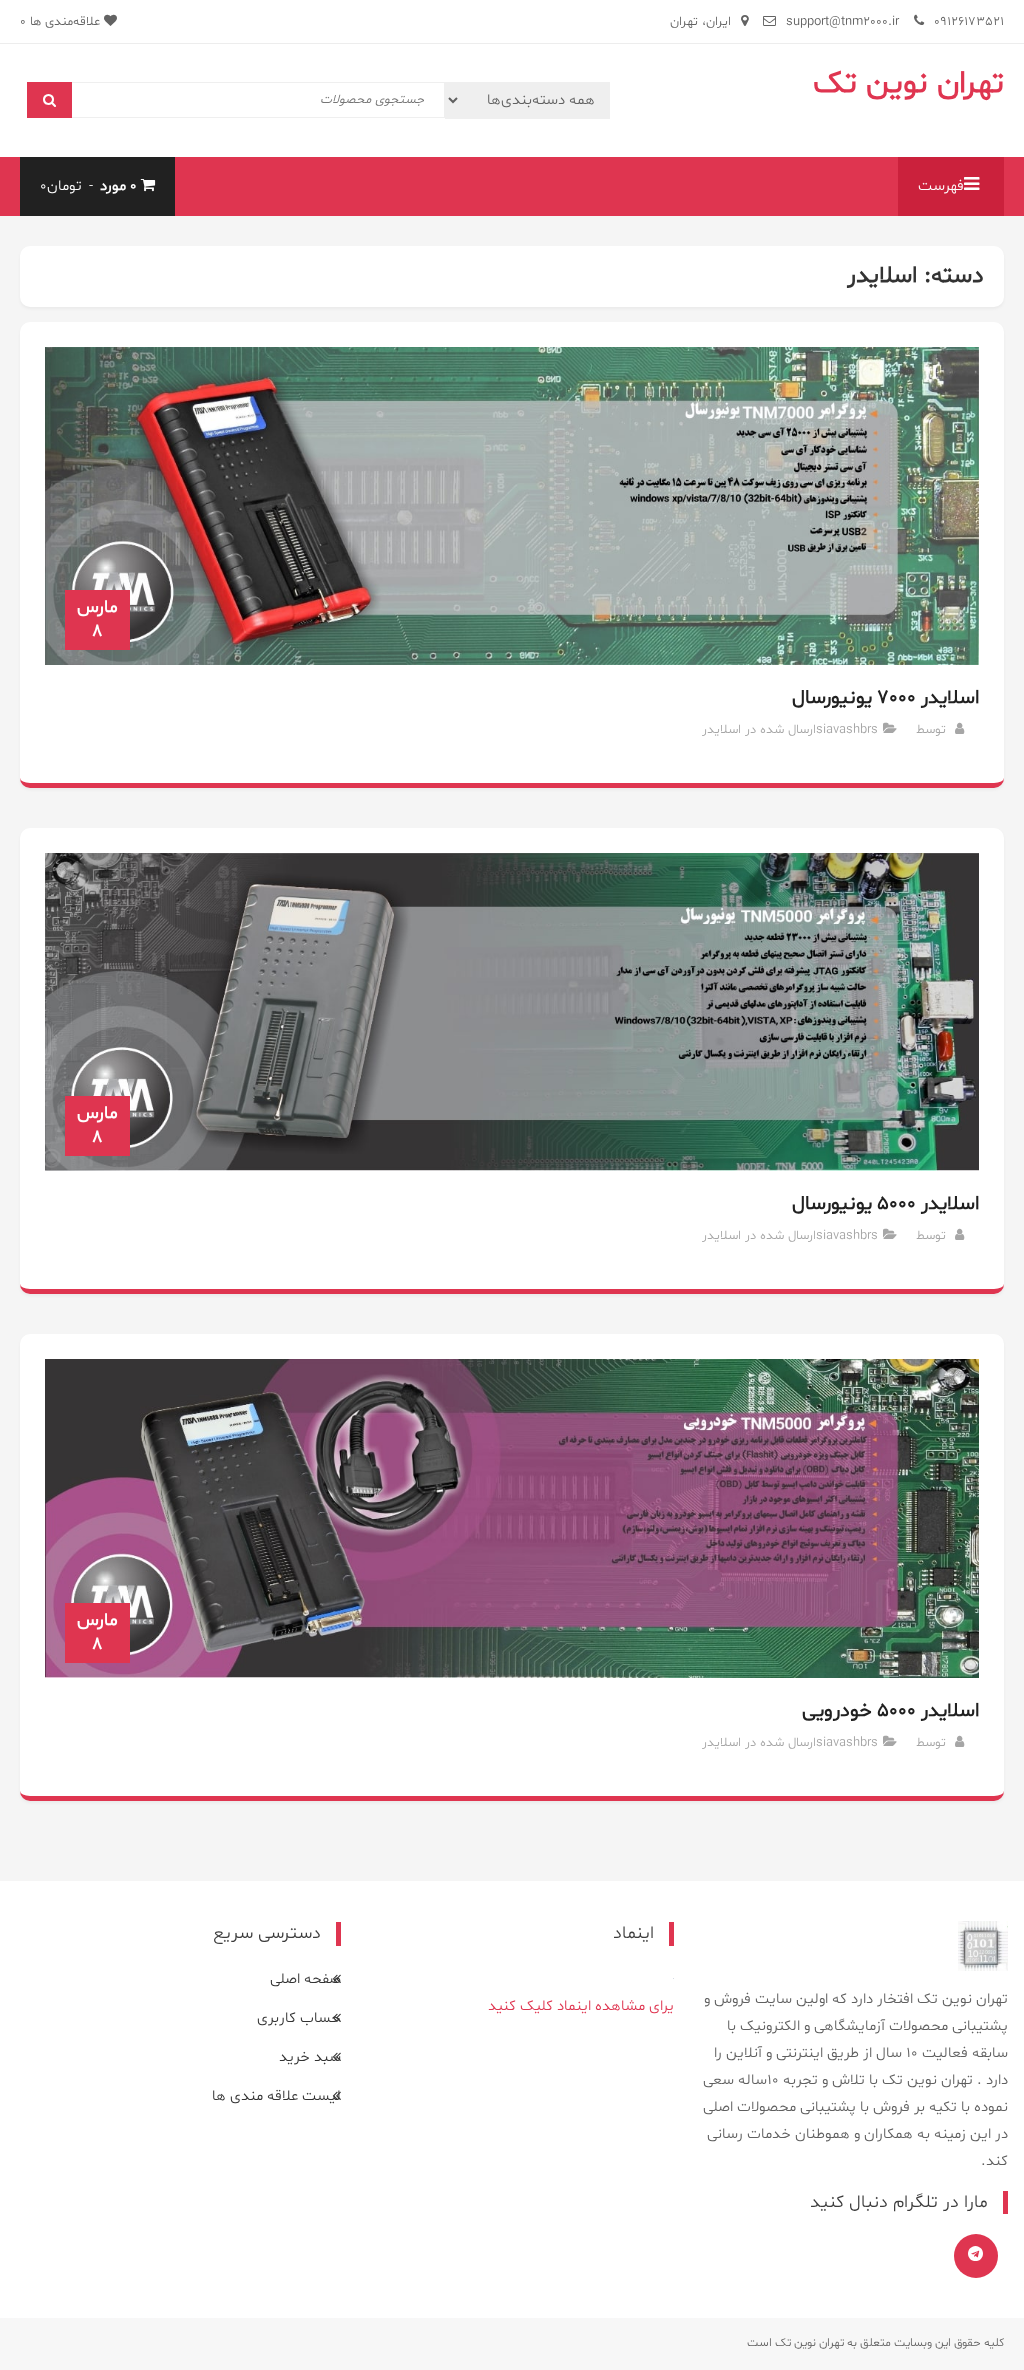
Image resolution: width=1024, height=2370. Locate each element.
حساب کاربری (299, 2018)
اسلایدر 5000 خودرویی (890, 1711)
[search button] (49, 100)
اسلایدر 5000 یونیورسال (885, 1204)
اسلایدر (721, 730)
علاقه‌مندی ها (62, 22)
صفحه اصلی (305, 1979)
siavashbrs (847, 730)
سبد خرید (310, 2057)
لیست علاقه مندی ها (276, 2096)
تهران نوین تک (908, 84)
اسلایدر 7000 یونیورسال (885, 698)
